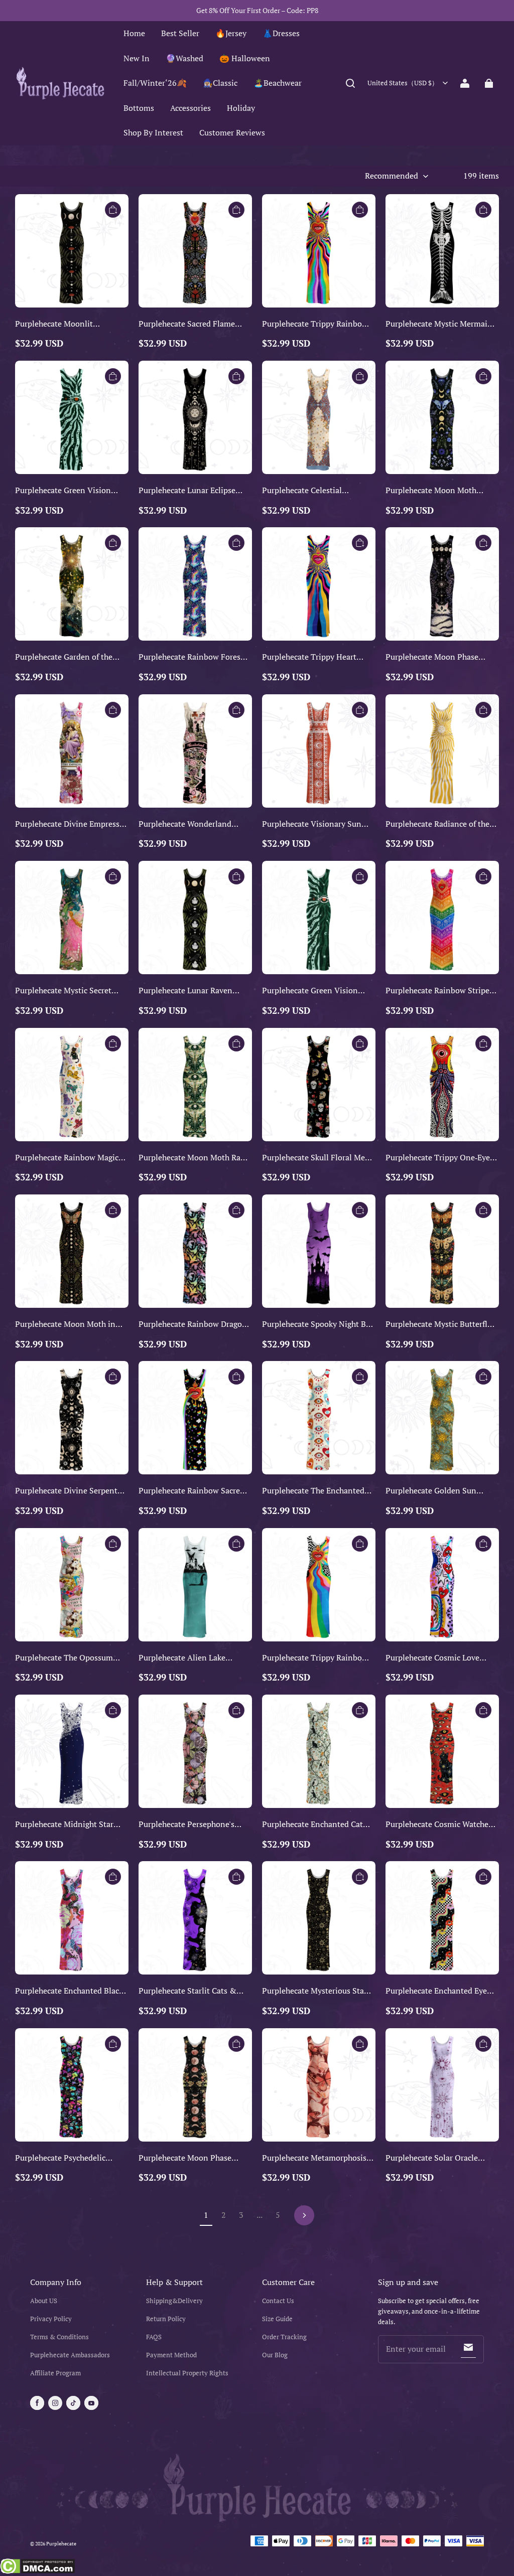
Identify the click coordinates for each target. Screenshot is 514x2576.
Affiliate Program (55, 2373)
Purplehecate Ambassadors (70, 2355)
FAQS (154, 2337)
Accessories (190, 108)
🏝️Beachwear (278, 83)
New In (137, 58)
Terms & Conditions (59, 2337)
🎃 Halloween (245, 58)
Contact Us (278, 2301)
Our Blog (275, 2355)
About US (44, 2301)
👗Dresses (281, 33)
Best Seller (180, 33)
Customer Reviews (232, 132)
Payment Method (171, 2355)
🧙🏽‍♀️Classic (220, 83)
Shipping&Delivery (174, 2301)
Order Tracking (284, 2337)
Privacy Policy (51, 2319)
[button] (350, 83)
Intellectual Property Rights (187, 2373)
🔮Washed (184, 58)
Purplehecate (61, 2544)
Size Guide (277, 2319)
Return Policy (166, 2319)
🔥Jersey (231, 33)
